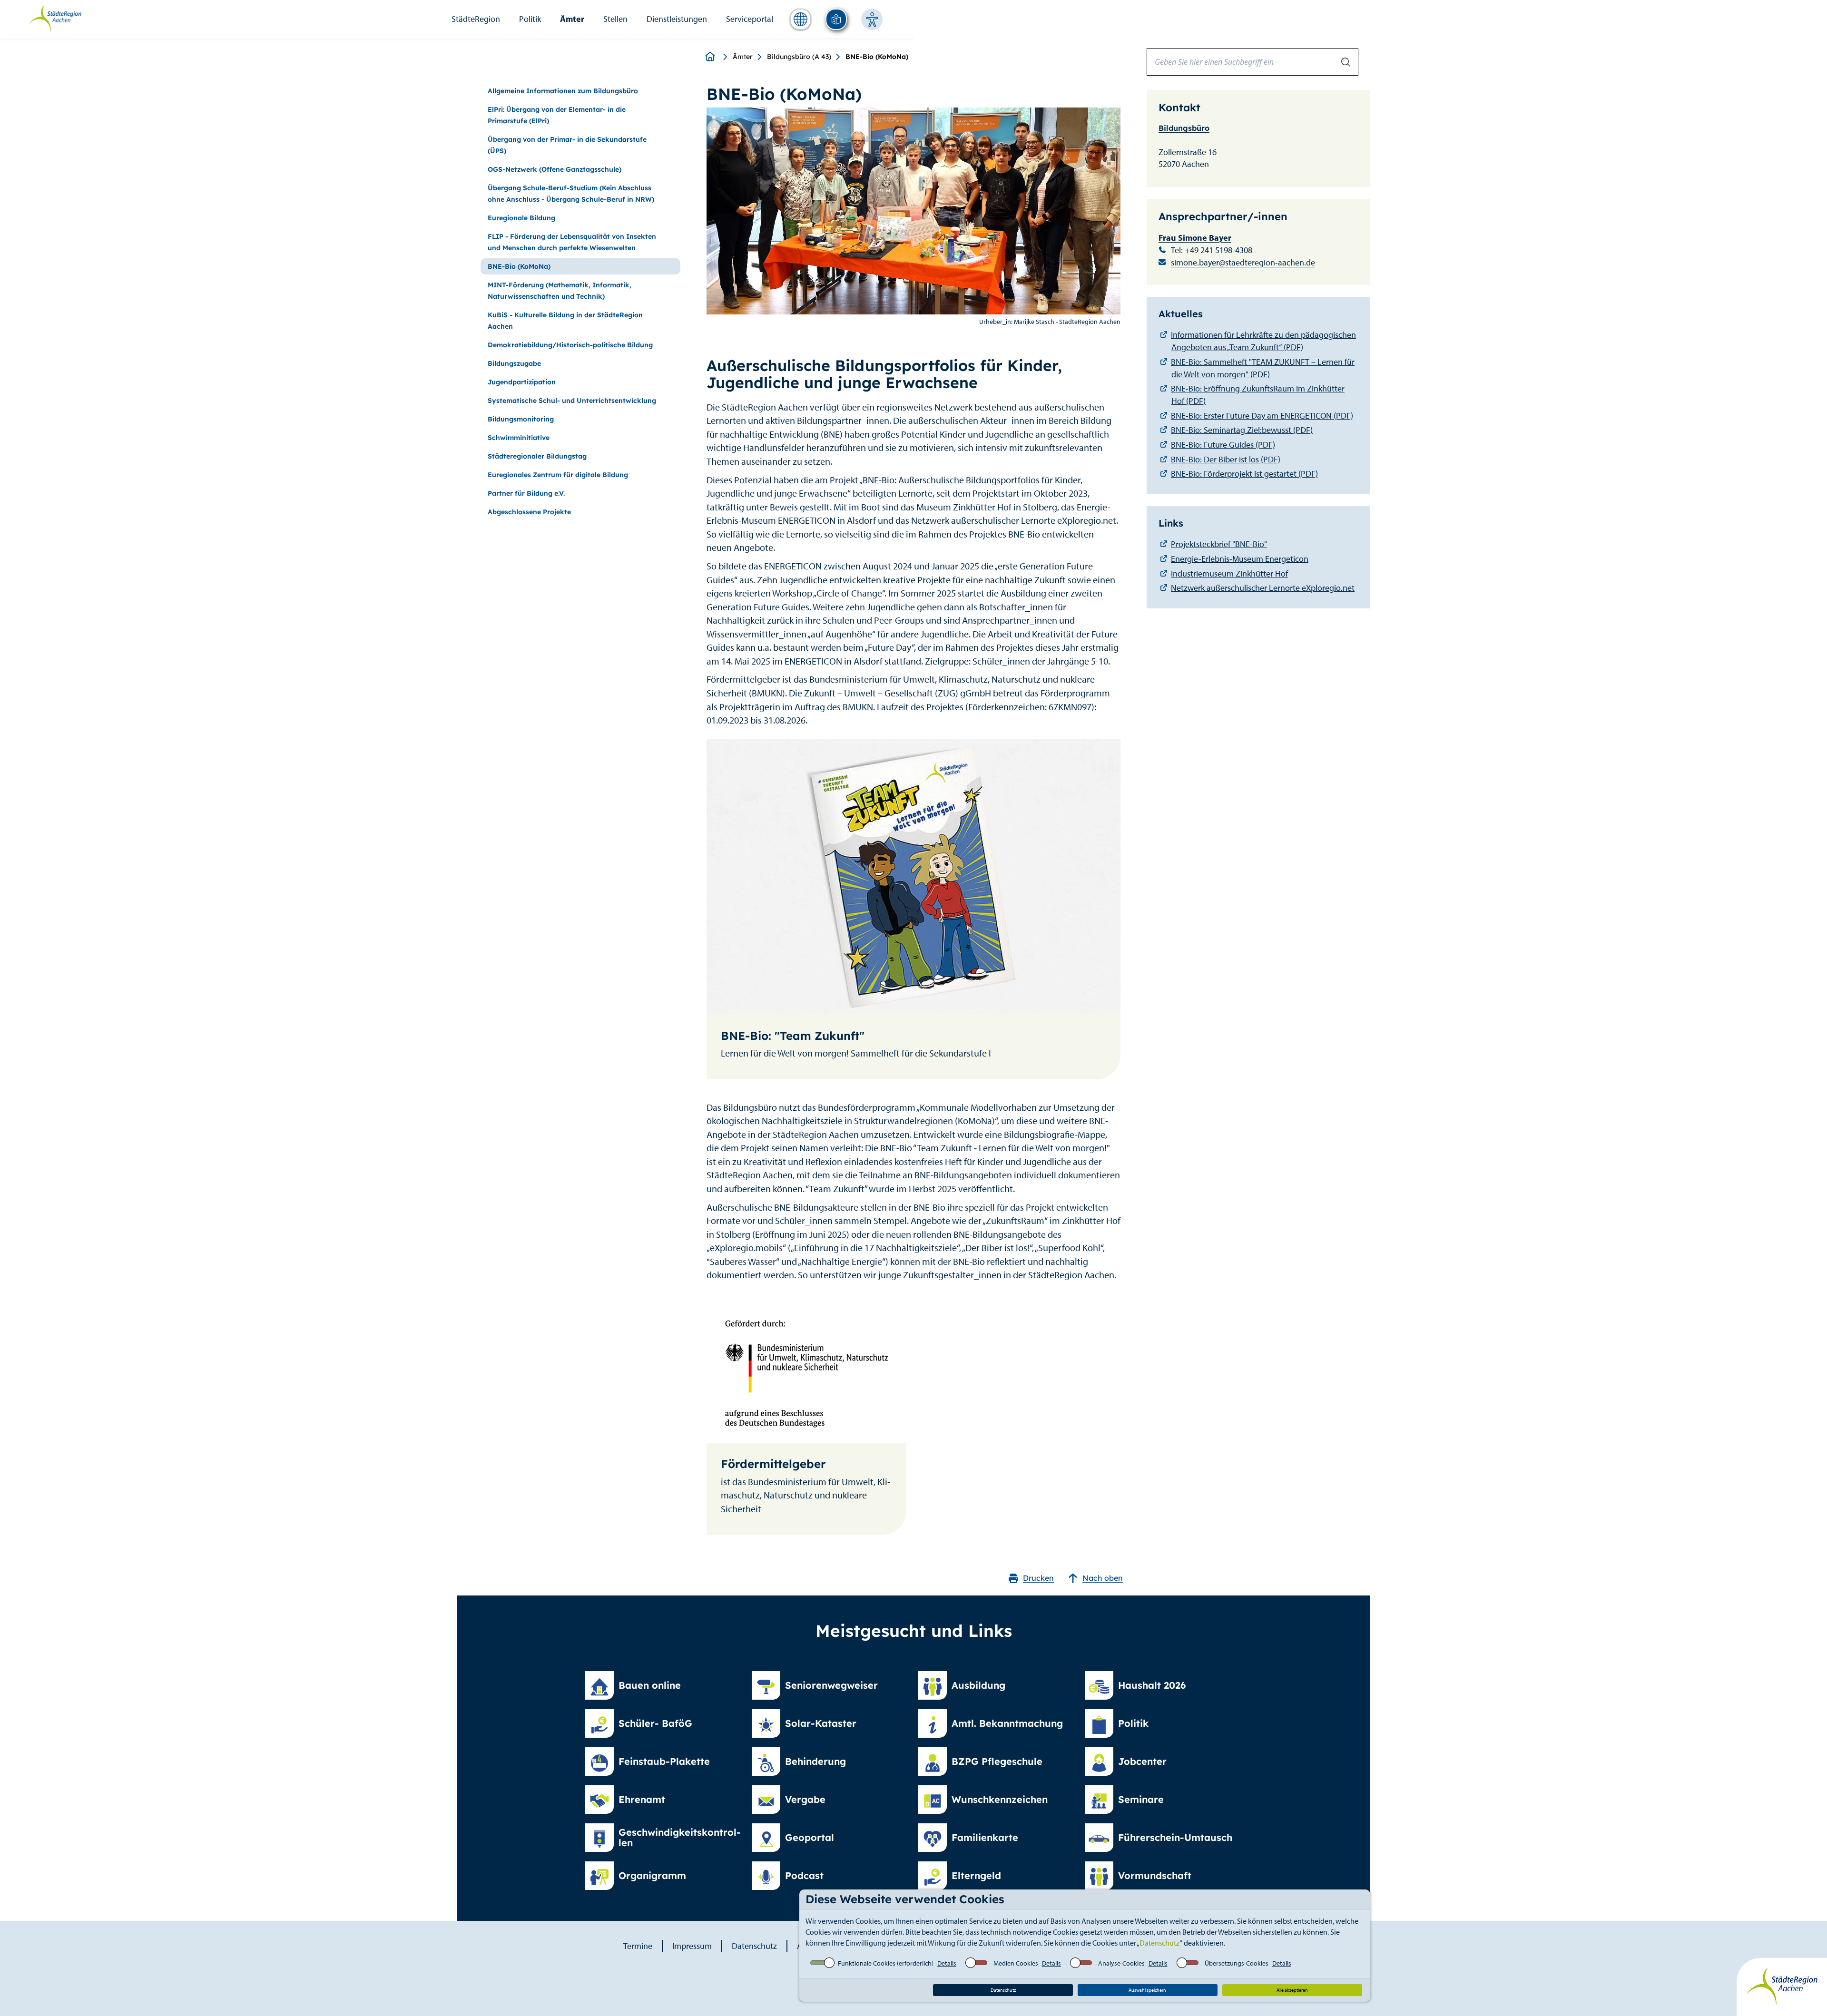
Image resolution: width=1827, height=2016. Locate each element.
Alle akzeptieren (1292, 1990)
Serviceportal (750, 19)
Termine (638, 1946)
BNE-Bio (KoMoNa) (519, 266)
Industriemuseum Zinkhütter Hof (1229, 573)
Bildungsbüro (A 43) (799, 57)
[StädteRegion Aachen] (55, 18)
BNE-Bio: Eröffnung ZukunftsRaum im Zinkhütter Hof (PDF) (1258, 395)
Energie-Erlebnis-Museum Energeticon (1240, 559)
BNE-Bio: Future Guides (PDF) (1223, 445)
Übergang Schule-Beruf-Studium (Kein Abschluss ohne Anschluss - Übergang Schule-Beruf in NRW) (571, 194)
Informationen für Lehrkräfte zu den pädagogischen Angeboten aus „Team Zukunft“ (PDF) (1263, 341)
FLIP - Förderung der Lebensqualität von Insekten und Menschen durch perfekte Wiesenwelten (572, 242)
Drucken (1038, 1578)
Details (947, 1963)
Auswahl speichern (1147, 1990)
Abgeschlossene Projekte (529, 512)
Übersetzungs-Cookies (1237, 1963)
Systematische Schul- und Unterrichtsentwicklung (572, 401)
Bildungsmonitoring (521, 419)
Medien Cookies (1016, 1963)
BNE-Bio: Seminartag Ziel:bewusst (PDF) (1242, 430)
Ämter (572, 19)
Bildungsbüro (1184, 128)
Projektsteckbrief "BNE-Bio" (1219, 544)
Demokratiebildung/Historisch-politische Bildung (570, 345)
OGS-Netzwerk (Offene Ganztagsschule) (555, 169)
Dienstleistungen (677, 19)
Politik (530, 19)
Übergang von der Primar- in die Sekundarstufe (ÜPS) (567, 145)
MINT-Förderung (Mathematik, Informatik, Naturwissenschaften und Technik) (560, 291)
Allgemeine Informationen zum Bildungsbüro (563, 91)
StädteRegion (476, 19)
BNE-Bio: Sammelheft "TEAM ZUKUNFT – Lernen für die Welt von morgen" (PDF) (1263, 368)
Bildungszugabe (514, 363)
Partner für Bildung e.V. (526, 493)
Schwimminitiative (519, 438)
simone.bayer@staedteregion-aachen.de (1243, 262)
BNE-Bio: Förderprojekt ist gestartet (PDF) (1244, 474)
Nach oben (1103, 1578)
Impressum (692, 1946)
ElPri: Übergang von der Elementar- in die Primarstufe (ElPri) (557, 115)
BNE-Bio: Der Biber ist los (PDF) (1226, 459)
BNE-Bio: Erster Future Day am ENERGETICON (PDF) (1262, 416)
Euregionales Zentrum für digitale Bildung (558, 475)
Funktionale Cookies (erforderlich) (886, 1963)
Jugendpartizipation (522, 382)
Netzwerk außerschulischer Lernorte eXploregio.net (1263, 588)
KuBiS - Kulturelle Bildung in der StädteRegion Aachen (565, 321)
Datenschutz (1159, 1943)
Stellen (615, 19)
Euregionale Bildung (521, 218)
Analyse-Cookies (1121, 1963)
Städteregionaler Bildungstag (537, 456)
